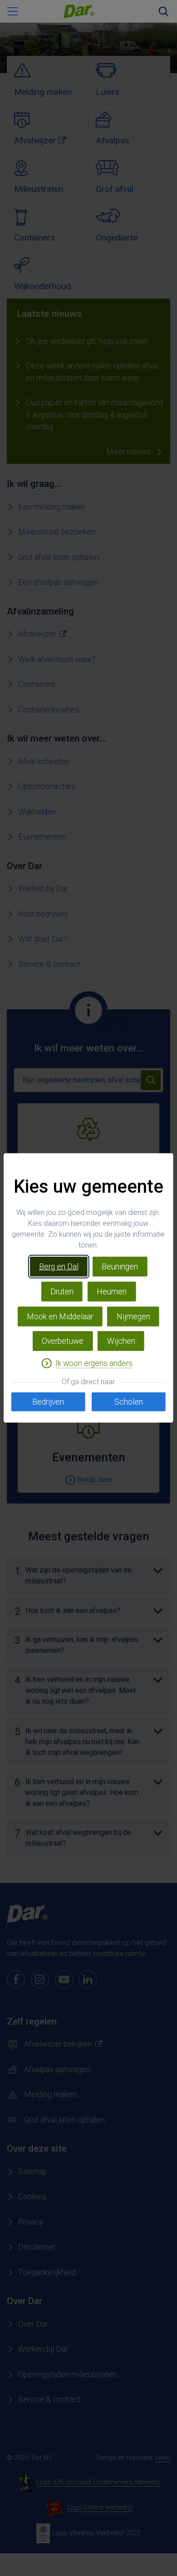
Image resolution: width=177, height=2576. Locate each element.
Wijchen (121, 1341)
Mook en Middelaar (60, 1317)
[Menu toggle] (13, 11)
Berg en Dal (59, 1267)
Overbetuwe (63, 1341)
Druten (62, 1292)
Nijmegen (133, 1317)
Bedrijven (48, 1402)
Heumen (112, 1292)
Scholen (129, 1402)
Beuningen (120, 1267)
